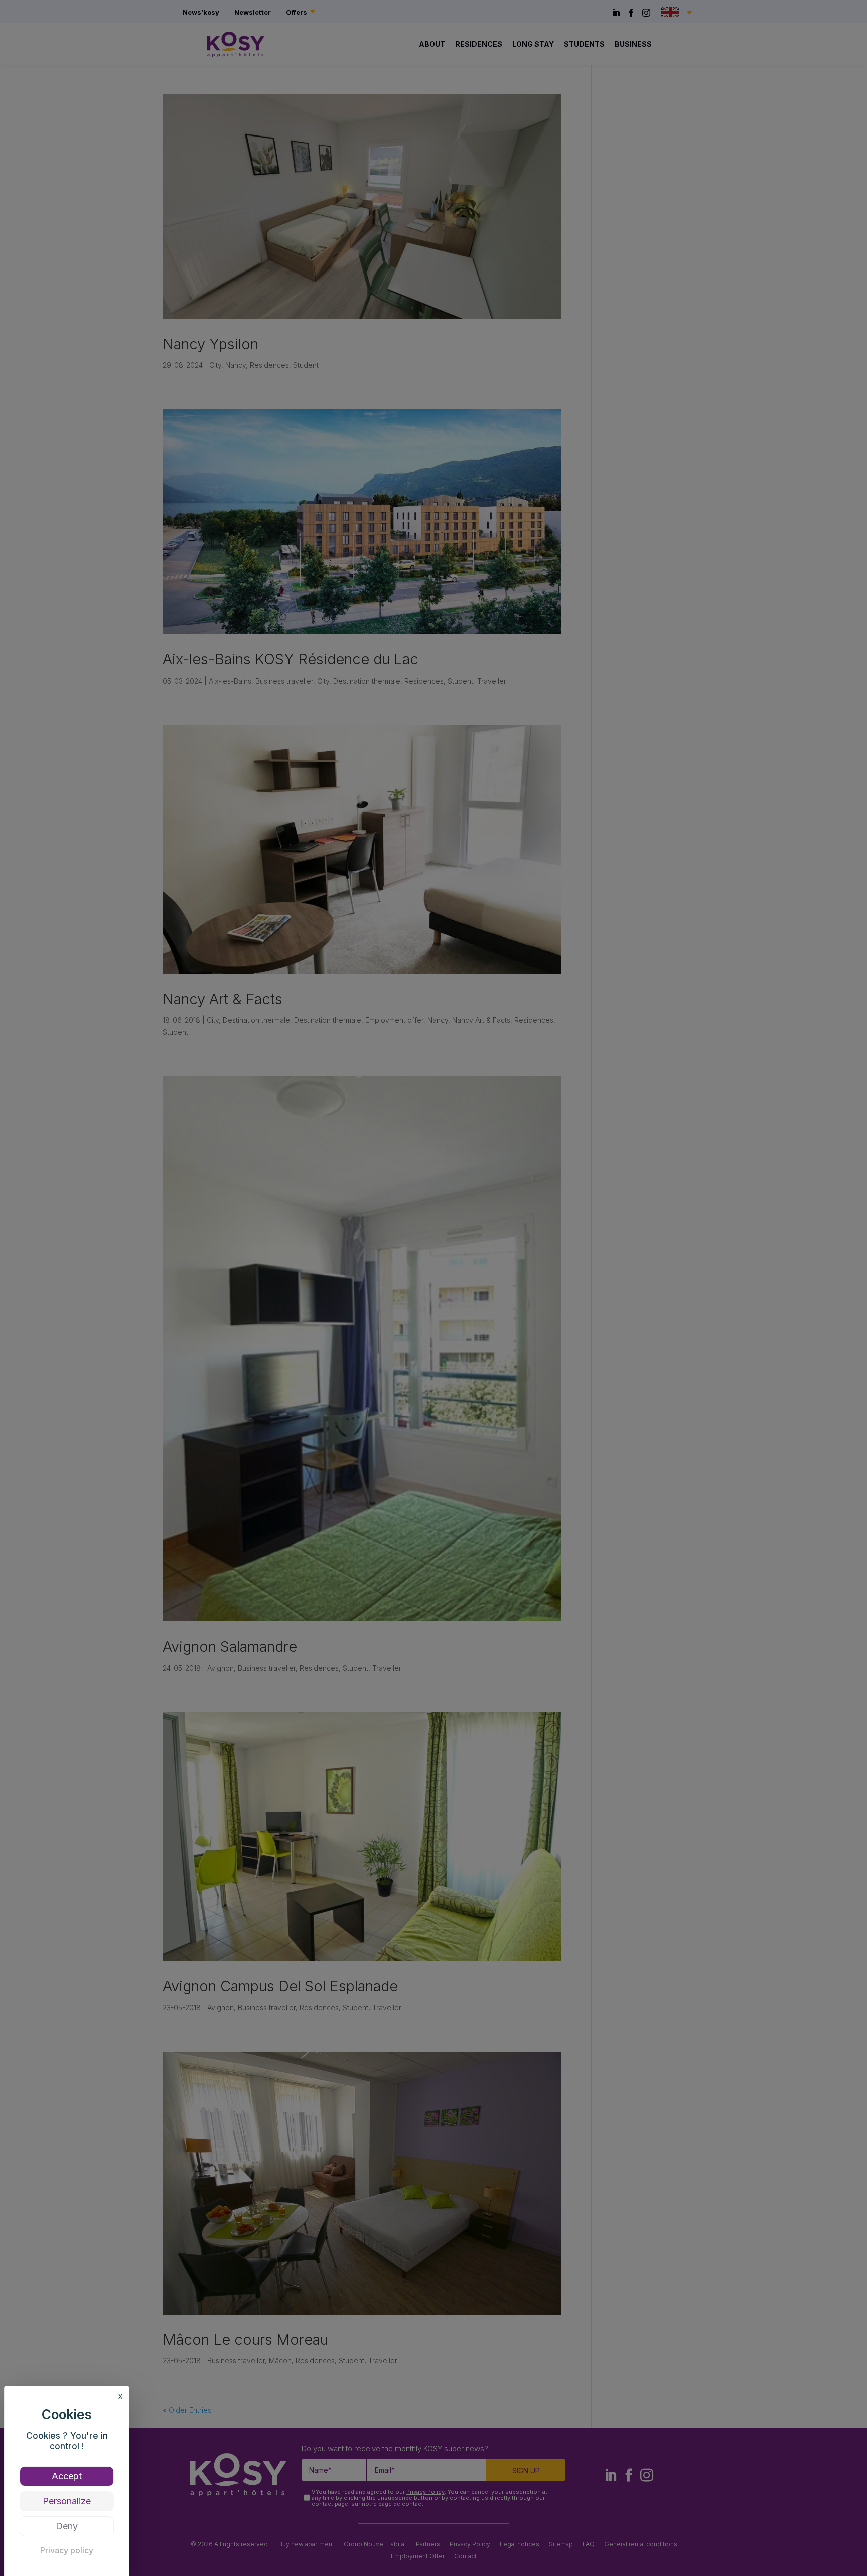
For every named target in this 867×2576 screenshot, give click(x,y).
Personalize (67, 2501)
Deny (67, 2526)
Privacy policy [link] (67, 2550)
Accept (67, 2476)
